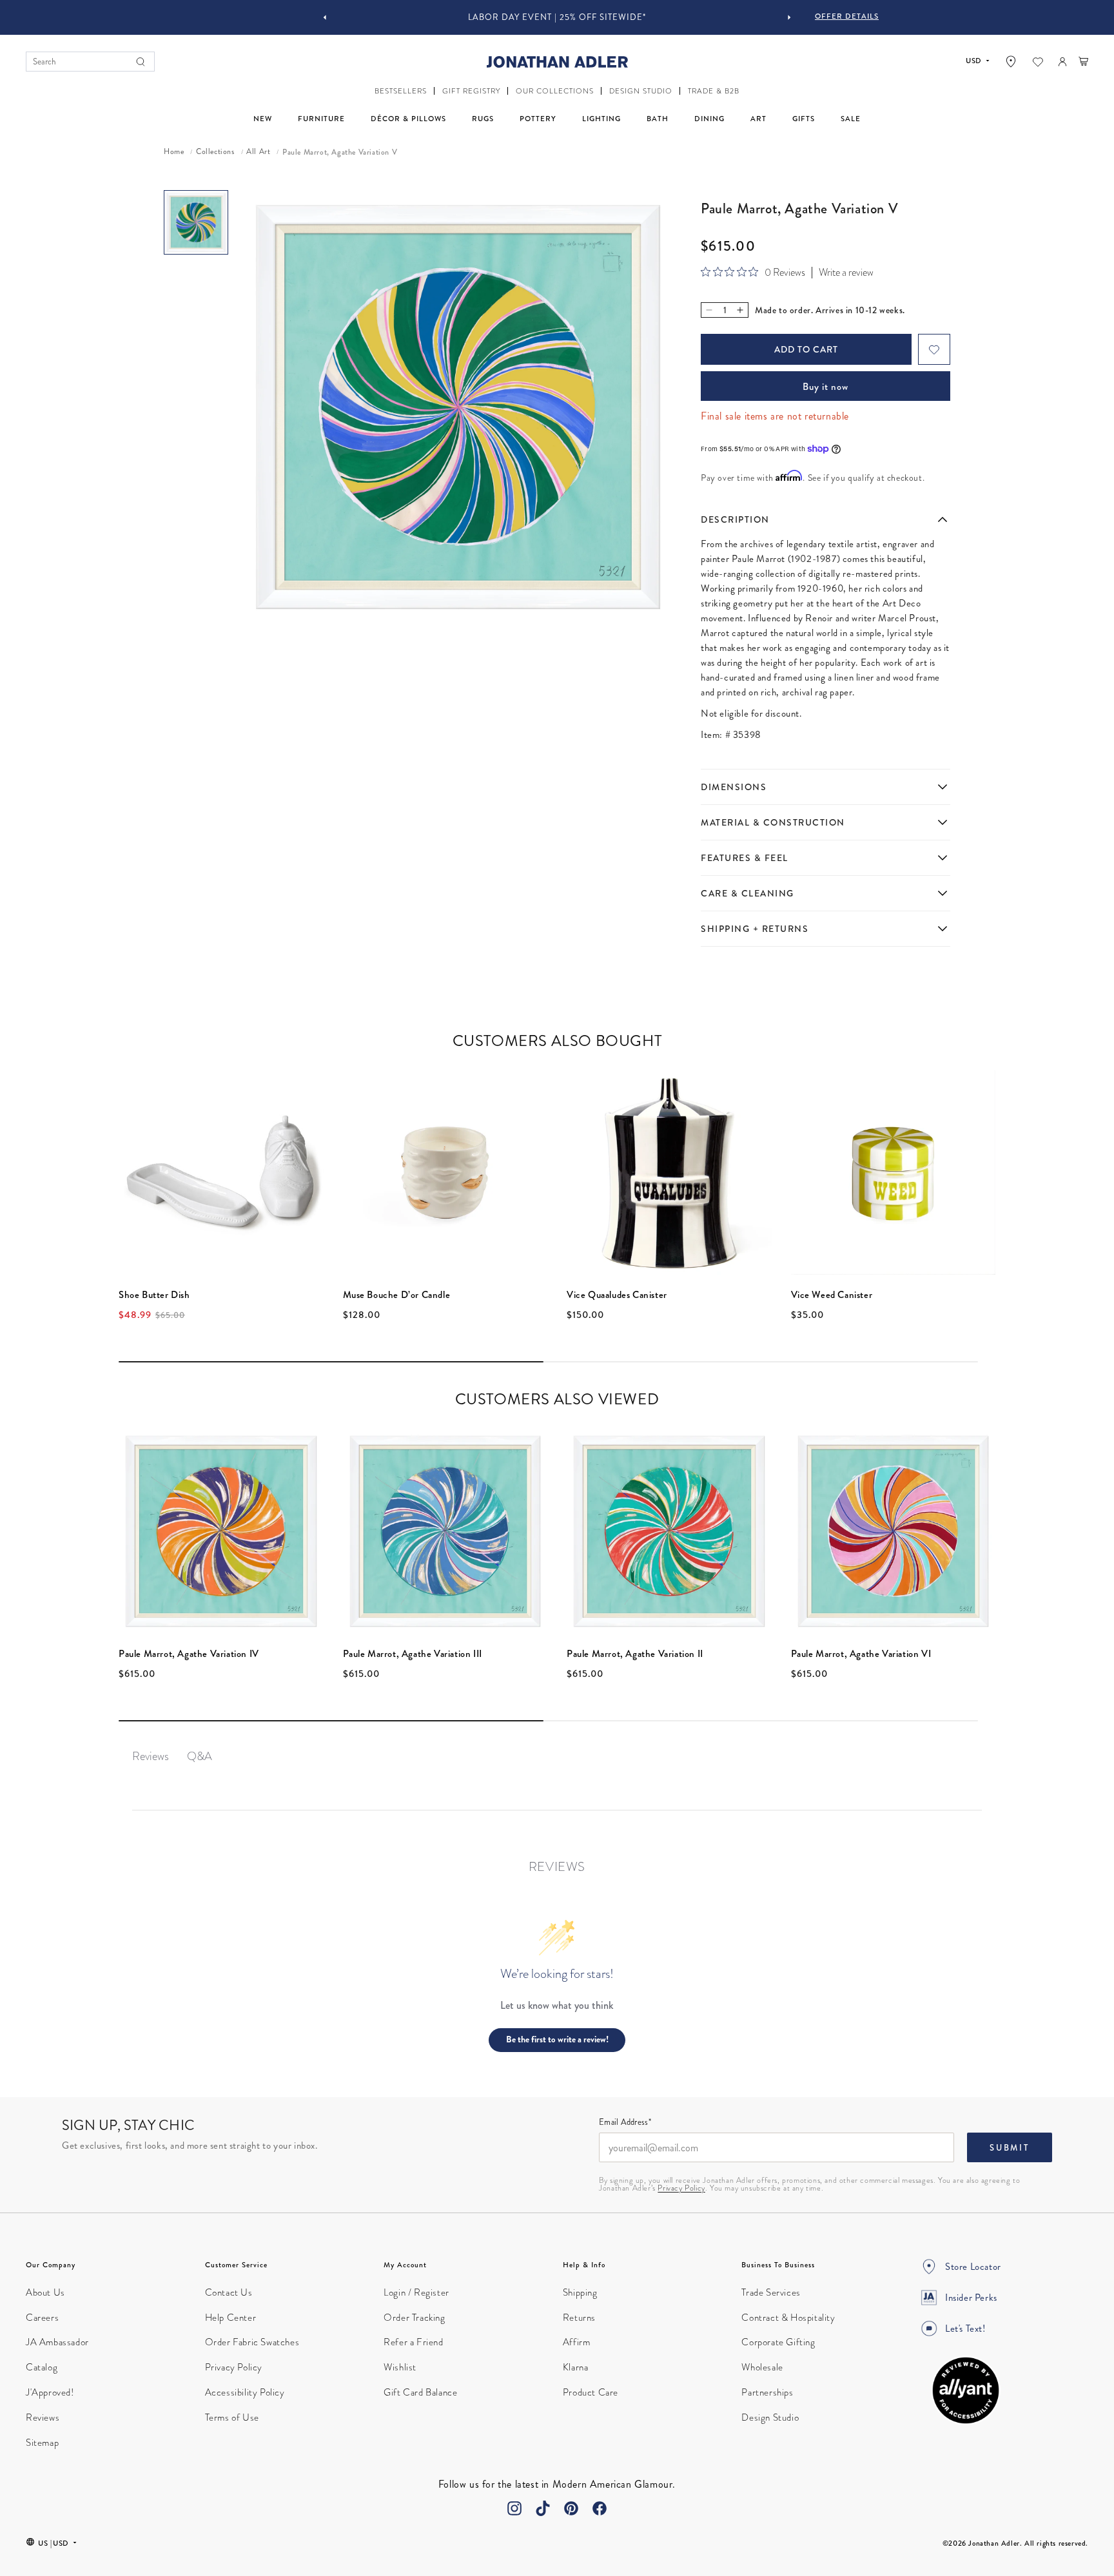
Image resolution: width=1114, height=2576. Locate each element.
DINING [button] (709, 119)
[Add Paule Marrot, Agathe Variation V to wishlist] (934, 349)
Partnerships (767, 2392)
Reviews (43, 2417)
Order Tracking (414, 2318)
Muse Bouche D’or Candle (397, 1295)
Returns (579, 2318)
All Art (258, 152)
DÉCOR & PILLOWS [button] (408, 119)
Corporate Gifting (778, 2342)
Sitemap (42, 2443)
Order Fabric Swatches (252, 2342)
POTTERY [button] (538, 119)
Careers (42, 2318)
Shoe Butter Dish (154, 1295)
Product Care (591, 2392)
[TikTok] (543, 2508)
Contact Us (229, 2292)
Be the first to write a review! (557, 2039)
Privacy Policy (681, 2188)
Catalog (42, 2367)
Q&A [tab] (200, 1756)
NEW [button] (263, 119)
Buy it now (826, 387)
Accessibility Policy (245, 2392)
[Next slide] (789, 17)
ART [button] (758, 119)
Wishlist (400, 2367)
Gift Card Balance (420, 2392)
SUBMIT (1010, 2148)
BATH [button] (658, 119)
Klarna (576, 2367)
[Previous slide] (325, 17)
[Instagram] (514, 2508)
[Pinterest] (571, 2508)
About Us (45, 2292)
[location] (1011, 62)
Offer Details (847, 16)
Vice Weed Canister (832, 1295)
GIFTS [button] (804, 119)
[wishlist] (1038, 62)
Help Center (231, 2318)
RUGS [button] (483, 119)
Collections (215, 152)
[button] (401, 91)
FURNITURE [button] (321, 119)
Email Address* (625, 2123)
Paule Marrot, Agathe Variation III (413, 1654)
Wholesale (762, 2367)
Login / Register (416, 2292)
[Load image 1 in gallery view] (196, 222)
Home (174, 152)
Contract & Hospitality (788, 2318)
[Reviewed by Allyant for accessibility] (966, 2390)
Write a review (846, 273)
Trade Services (771, 2292)
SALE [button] (851, 119)
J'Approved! (50, 2392)
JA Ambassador (57, 2342)
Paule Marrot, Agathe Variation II (635, 1654)
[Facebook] (600, 2508)
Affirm (577, 2342)
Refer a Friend (413, 2342)
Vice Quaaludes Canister (617, 1295)
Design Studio (770, 2417)
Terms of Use (232, 2417)
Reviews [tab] (151, 1756)
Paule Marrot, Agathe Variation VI (861, 1654)
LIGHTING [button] (601, 119)
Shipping (580, 2292)
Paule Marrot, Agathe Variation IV (189, 1654)
